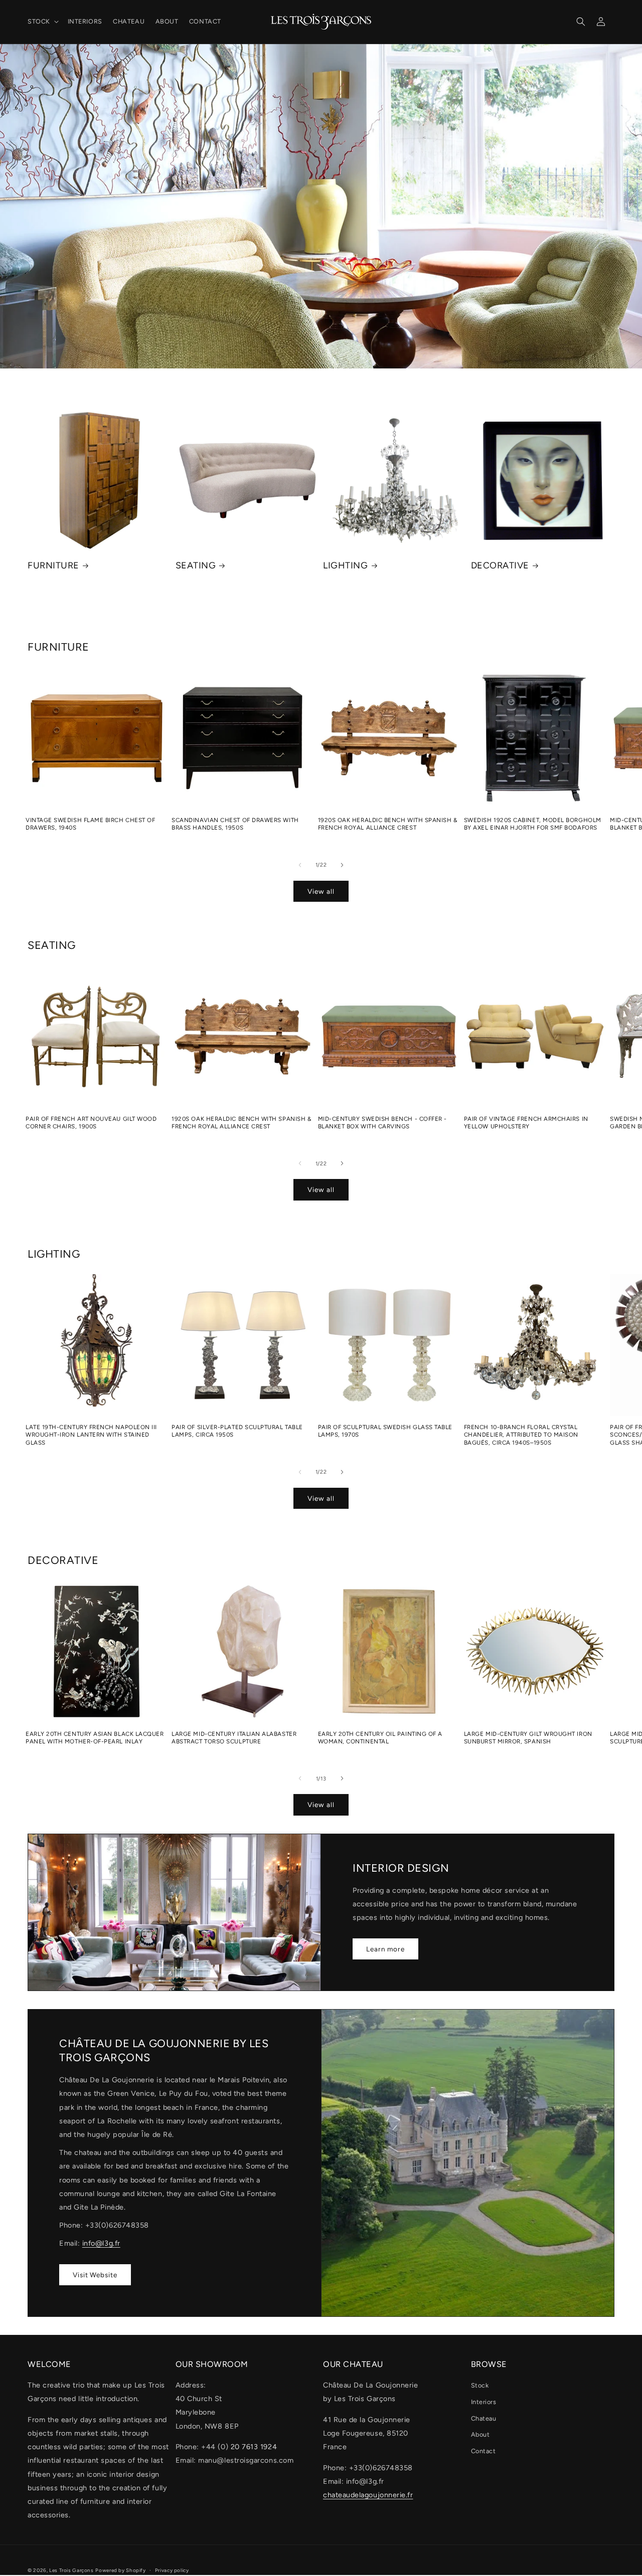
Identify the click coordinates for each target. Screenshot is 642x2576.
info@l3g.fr (101, 2243)
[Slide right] (342, 865)
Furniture (53, 565)
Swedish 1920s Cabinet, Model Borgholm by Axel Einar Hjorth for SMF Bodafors (533, 824)
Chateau (484, 2418)
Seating (196, 565)
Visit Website (95, 2274)
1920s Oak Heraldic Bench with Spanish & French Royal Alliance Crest (388, 824)
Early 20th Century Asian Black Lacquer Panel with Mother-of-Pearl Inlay (95, 1738)
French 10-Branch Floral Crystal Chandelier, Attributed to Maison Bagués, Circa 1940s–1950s (521, 1435)
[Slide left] (300, 865)
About (480, 2434)
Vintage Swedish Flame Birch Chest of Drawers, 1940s (90, 824)
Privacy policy (172, 2570)
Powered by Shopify (120, 2570)
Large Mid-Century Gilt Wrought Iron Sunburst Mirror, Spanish (528, 1738)
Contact (484, 2451)
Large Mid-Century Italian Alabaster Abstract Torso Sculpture (234, 1738)
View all (321, 891)
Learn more (385, 1948)
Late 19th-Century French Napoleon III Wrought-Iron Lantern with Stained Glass (91, 1435)
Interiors (484, 2402)
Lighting (345, 565)
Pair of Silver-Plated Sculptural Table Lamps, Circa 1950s (237, 1431)
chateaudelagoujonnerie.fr (368, 2495)
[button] (42, 22)
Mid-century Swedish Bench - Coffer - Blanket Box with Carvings (382, 1123)
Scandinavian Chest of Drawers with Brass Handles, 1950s (235, 824)
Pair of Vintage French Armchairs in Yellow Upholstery (526, 1123)
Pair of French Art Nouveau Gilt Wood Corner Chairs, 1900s (91, 1123)
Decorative (500, 565)
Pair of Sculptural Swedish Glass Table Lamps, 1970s (385, 1431)
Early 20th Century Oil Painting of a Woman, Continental (380, 1738)
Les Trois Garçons (71, 2570)
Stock (480, 2385)
